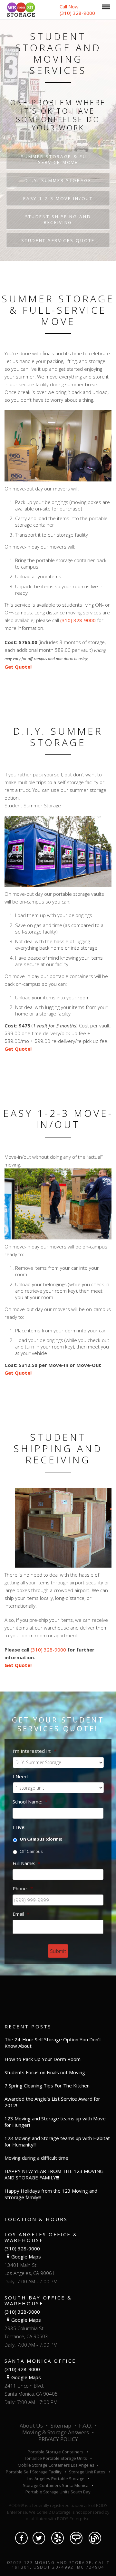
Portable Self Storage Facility (34, 2472)
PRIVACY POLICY (58, 2439)
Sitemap (61, 2426)
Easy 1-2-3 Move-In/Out (58, 198)
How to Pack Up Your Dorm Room (43, 2059)
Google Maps (26, 2257)
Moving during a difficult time (36, 2158)
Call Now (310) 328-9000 (77, 10)
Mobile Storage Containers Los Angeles (57, 2465)
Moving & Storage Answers (56, 2432)
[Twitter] (39, 2538)
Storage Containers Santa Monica (56, 2485)
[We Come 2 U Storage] (21, 9)
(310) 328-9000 (78, 620)
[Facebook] (21, 2538)
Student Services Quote (58, 240)
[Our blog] (95, 2538)
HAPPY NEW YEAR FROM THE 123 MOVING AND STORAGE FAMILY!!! (54, 2174)
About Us (31, 2426)
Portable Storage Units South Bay (58, 2492)
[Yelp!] (58, 2538)
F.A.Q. (85, 2426)
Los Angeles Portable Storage (56, 2479)
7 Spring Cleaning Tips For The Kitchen (47, 2086)
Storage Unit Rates (87, 2472)
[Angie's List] (76, 2538)
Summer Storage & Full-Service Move (58, 159)
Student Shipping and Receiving (58, 219)
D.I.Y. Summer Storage (58, 180)
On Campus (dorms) (41, 1839)
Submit (58, 1951)
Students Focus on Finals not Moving (45, 2072)
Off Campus (31, 1851)
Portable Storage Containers (56, 2452)
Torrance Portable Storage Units (56, 2458)
